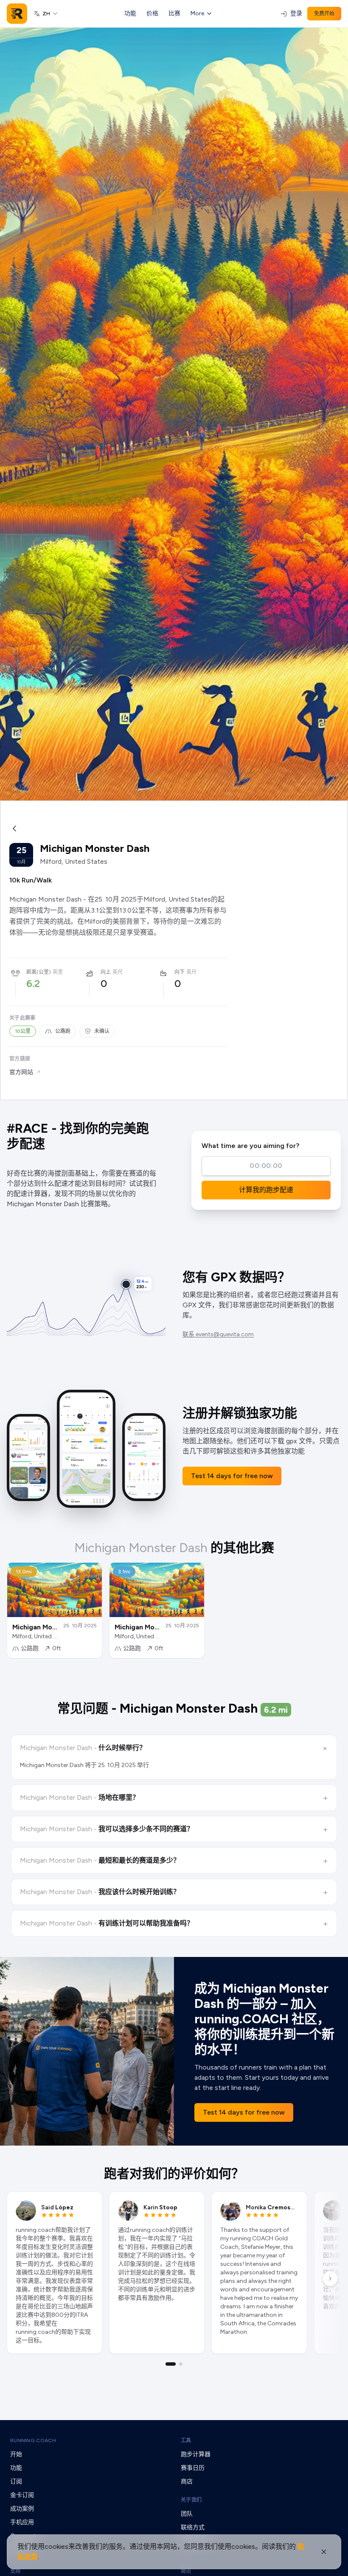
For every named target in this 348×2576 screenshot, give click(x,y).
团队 (187, 2514)
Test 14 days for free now (232, 1476)
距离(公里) (39, 972)
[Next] (330, 2279)
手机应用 (22, 2522)
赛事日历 (193, 2468)
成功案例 (22, 2509)
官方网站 (21, 1072)
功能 (130, 13)
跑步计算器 (196, 2454)
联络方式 (193, 2527)
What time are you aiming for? (250, 1146)
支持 (15, 2571)
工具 (186, 2440)
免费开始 (324, 14)
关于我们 (191, 2500)
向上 (106, 972)
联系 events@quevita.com (218, 1334)
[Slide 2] (181, 2364)
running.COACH (33, 2440)
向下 (180, 972)
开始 (16, 2454)
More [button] (197, 13)
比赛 (174, 13)
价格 (152, 13)
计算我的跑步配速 (266, 1190)
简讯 (186, 2571)
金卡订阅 (22, 2495)
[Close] (324, 2552)
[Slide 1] (171, 2364)
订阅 (16, 2481)
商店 (187, 2481)
